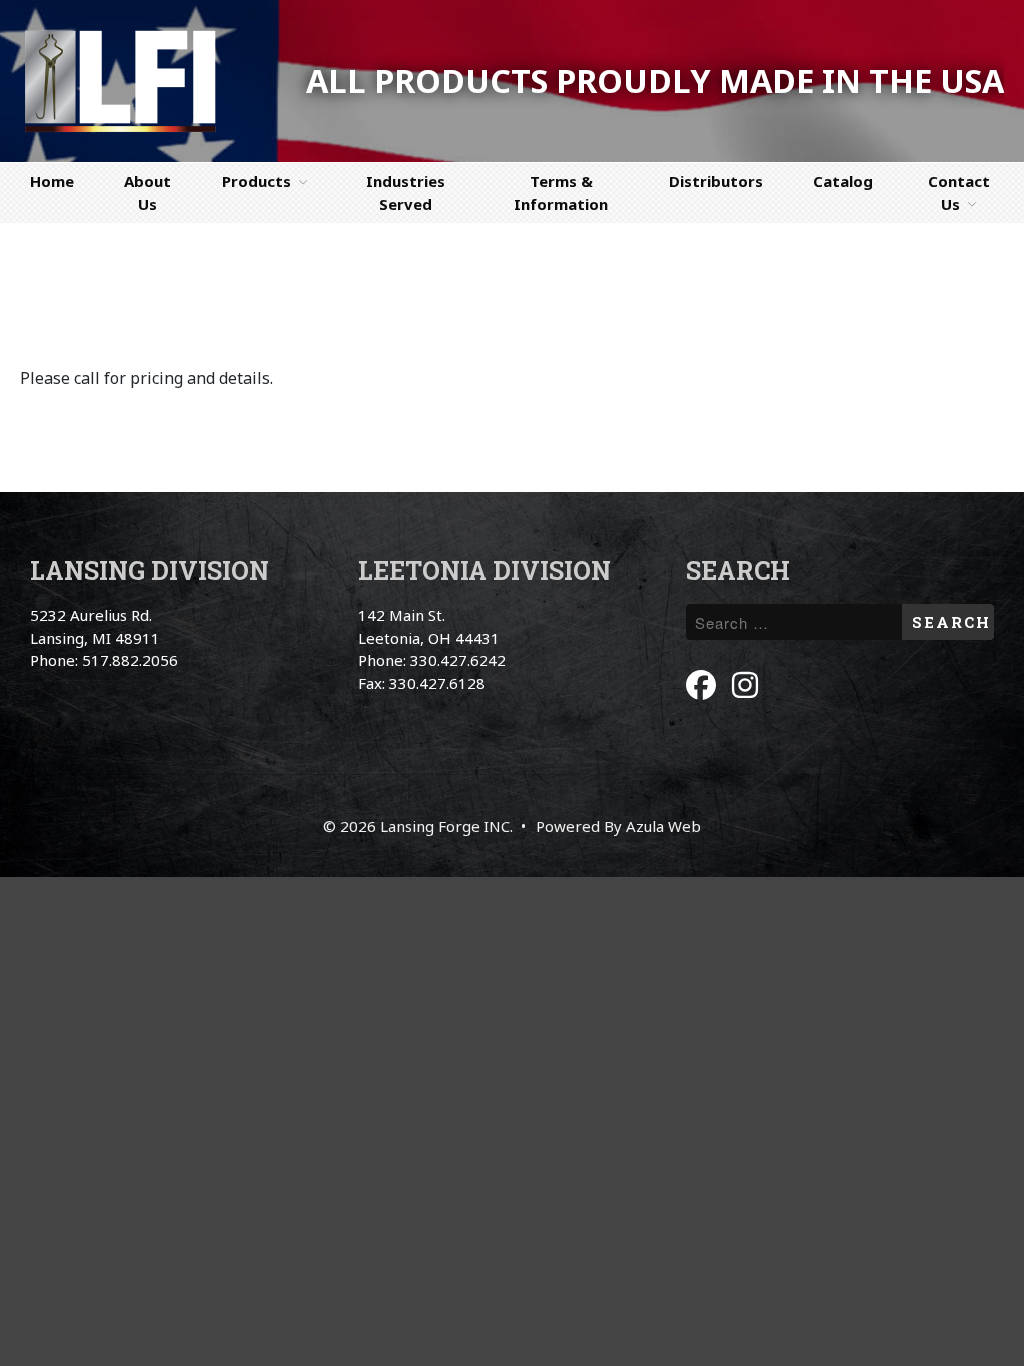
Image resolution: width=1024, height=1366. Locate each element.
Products (256, 181)
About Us (147, 192)
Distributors (716, 181)
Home (52, 181)
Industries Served (405, 192)
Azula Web (663, 826)
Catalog (843, 181)
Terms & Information (561, 192)
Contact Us (959, 192)
